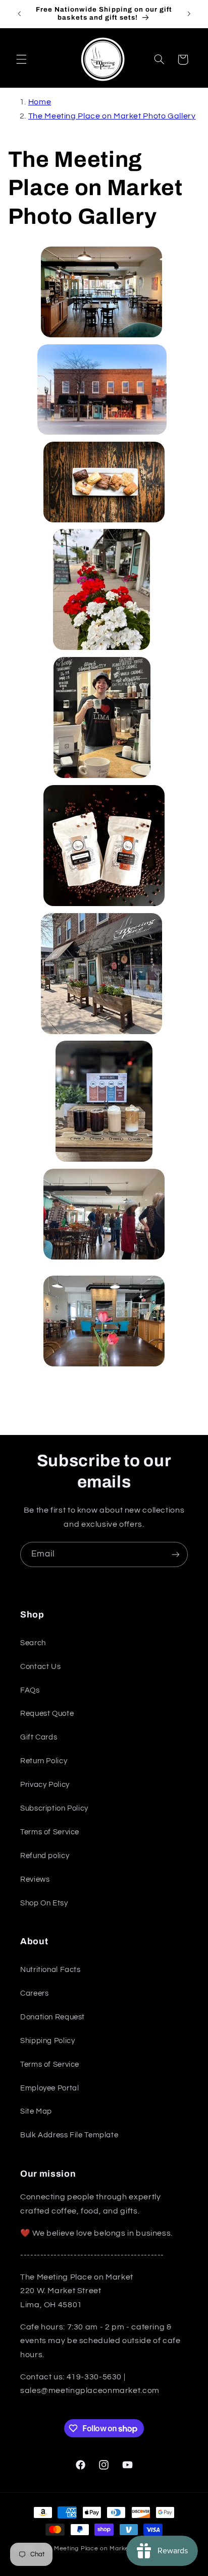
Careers (34, 1993)
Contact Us (40, 1667)
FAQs (30, 1690)
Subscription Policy (54, 1808)
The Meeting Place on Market (86, 2549)
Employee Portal (49, 2088)
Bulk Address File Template (69, 2135)
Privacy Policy (45, 1785)
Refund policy (45, 1856)
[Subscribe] (176, 1554)
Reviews (35, 1879)
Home (40, 102)
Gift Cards (39, 1737)
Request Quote (47, 1714)
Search (33, 1643)
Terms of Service (50, 1832)
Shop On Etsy (44, 1903)
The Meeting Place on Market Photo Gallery (112, 116)
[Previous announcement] (19, 14)
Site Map (36, 2111)
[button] (21, 59)
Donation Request (53, 2017)
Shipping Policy (47, 2041)
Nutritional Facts (50, 1970)
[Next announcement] (189, 14)
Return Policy (44, 1761)
